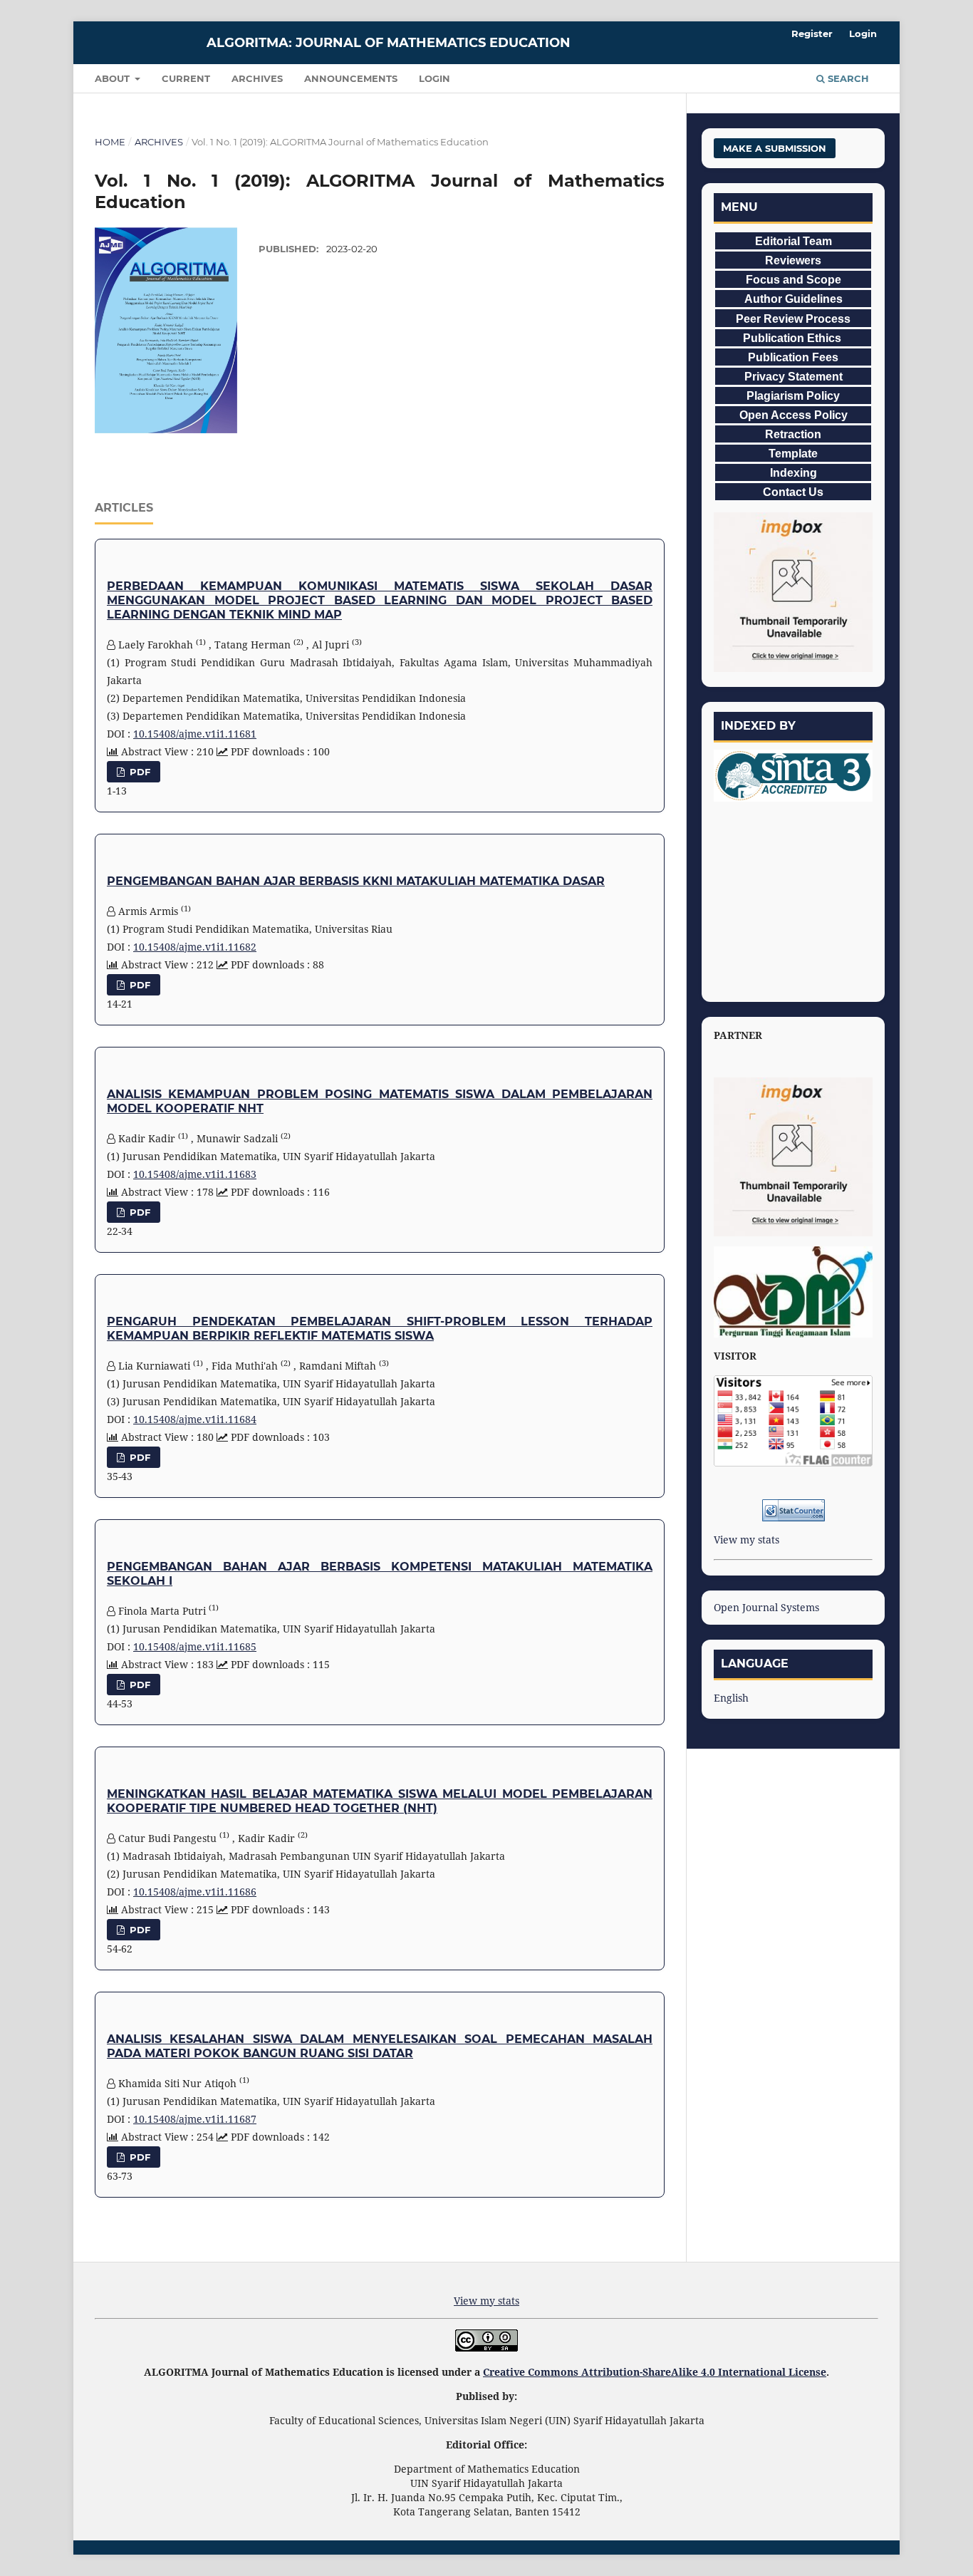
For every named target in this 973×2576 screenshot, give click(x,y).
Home (110, 142)
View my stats (746, 1540)
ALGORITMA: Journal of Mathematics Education (389, 43)
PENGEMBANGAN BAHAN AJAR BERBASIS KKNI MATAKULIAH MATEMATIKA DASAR (356, 881)
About (114, 78)
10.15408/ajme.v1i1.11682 (195, 947)
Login (435, 78)
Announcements (351, 78)
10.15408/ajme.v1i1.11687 (195, 2119)
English (731, 1698)
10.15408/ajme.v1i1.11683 (195, 1174)
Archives (257, 78)
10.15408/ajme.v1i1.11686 (195, 1892)
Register (812, 33)
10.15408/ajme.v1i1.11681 (195, 734)
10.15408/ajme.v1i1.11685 (195, 1646)
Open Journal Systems (766, 1607)
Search (847, 78)
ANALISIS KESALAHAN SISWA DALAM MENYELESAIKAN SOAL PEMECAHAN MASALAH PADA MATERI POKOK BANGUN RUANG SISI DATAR (380, 2046)
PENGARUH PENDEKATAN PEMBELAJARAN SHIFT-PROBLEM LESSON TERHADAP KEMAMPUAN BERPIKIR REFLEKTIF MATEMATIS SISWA (380, 1329)
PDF (139, 772)
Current (186, 78)
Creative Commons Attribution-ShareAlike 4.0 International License (655, 2372)
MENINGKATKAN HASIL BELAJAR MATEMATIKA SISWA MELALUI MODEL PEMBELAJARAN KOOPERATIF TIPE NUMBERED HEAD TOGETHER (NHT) (380, 1801)
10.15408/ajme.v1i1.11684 (195, 1419)
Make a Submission (775, 148)
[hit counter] (793, 1510)
